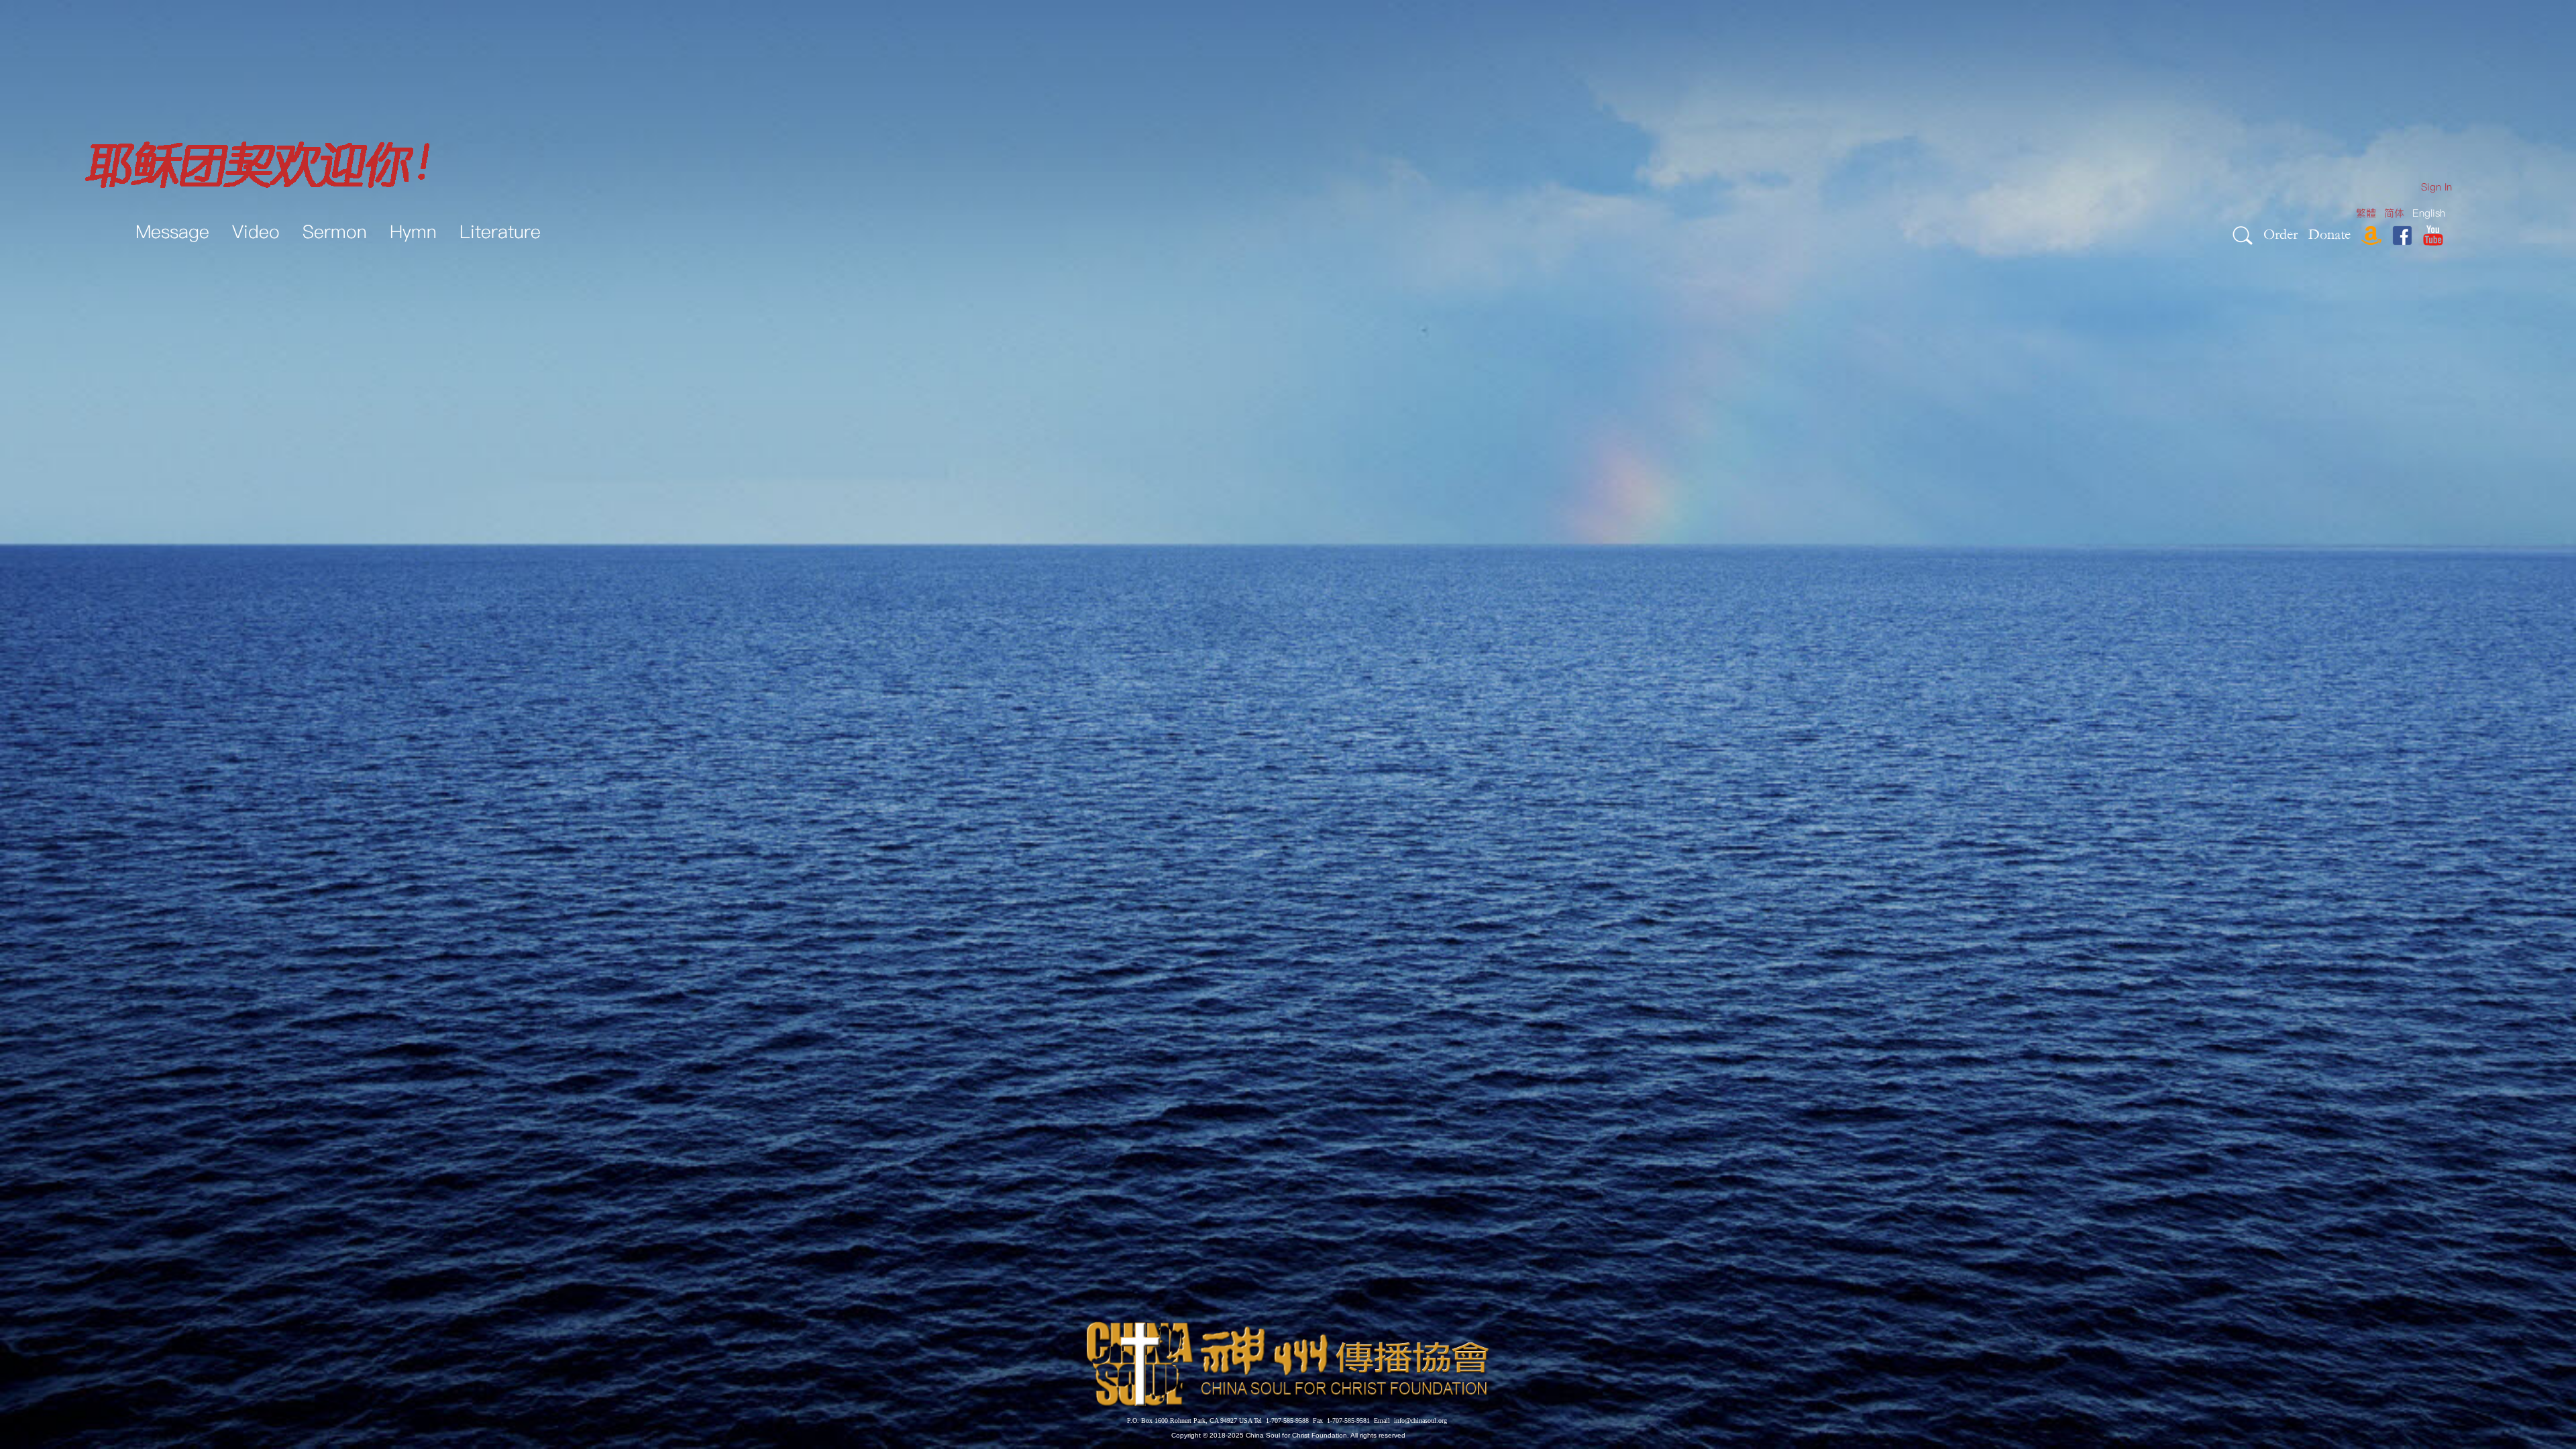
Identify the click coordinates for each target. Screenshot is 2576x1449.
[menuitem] (2436, 187)
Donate (2329, 234)
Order (2280, 234)
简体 (2394, 213)
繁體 (2366, 213)
